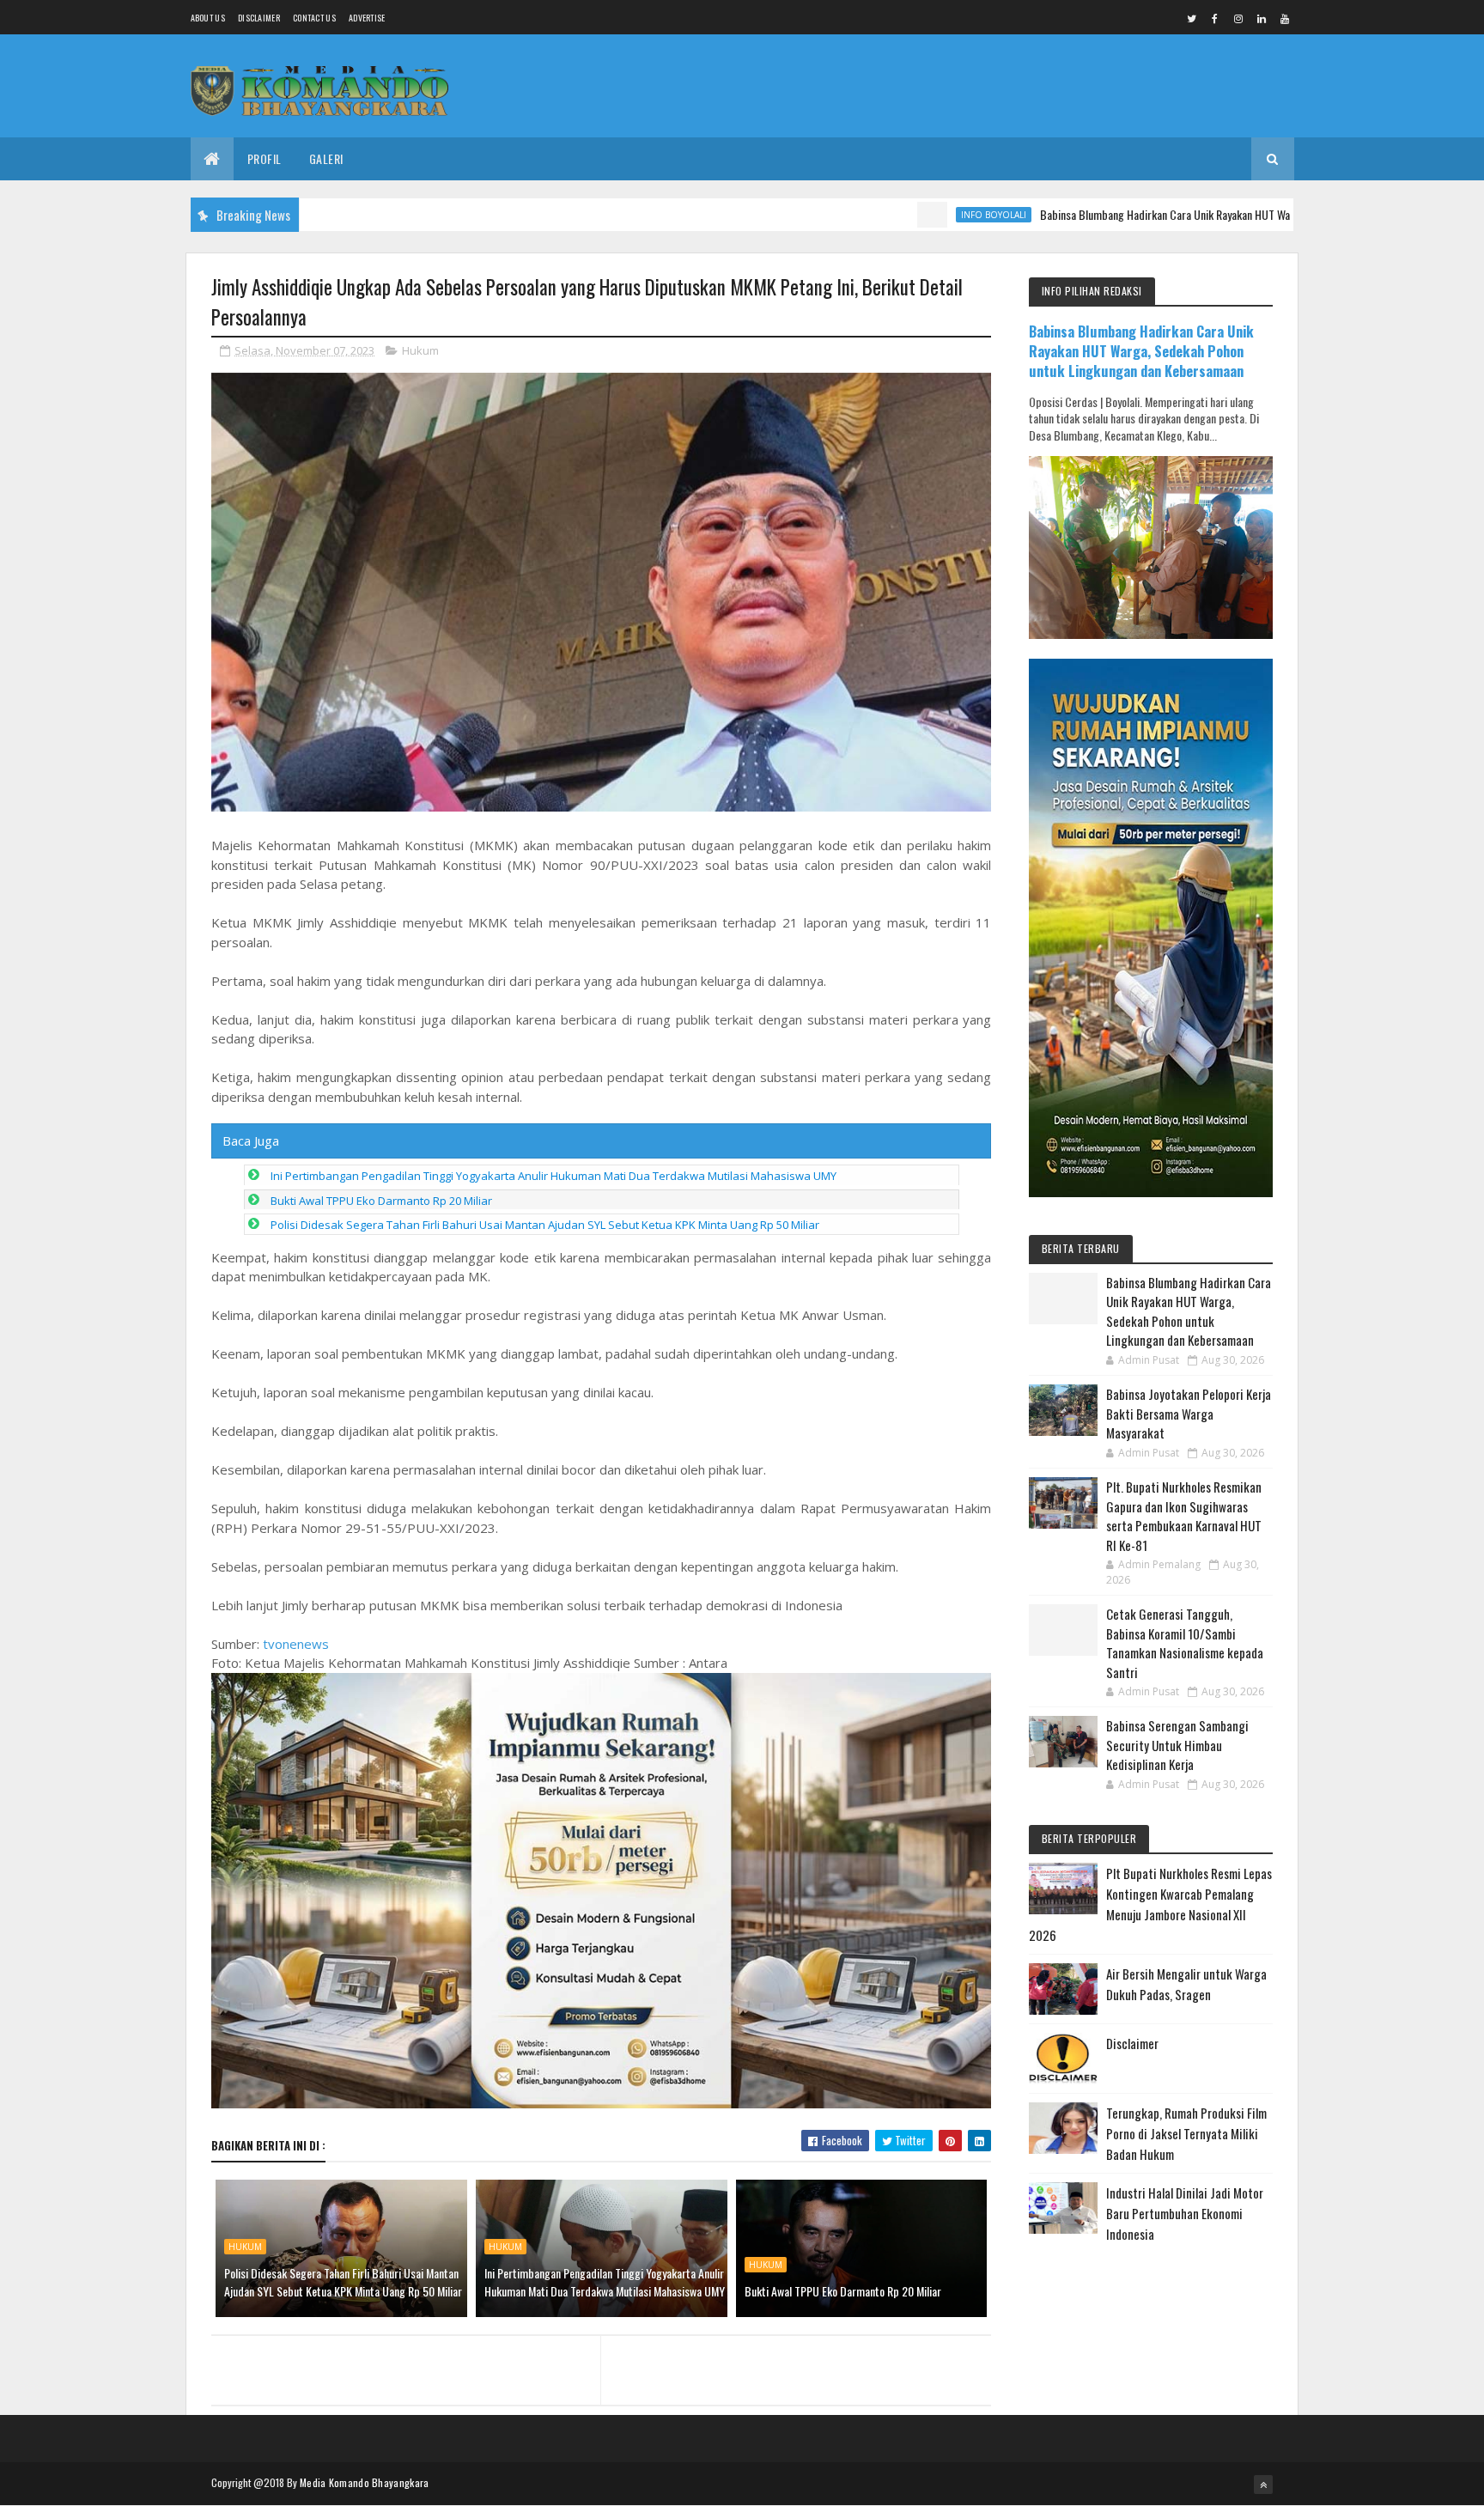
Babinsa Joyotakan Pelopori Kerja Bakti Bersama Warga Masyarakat (1189, 1413)
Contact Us (314, 18)
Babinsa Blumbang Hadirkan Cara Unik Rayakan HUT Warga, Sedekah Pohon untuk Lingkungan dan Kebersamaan (1195, 214)
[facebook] (1215, 18)
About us (208, 18)
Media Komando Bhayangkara (365, 2482)
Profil (265, 158)
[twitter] (1192, 18)
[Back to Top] (1263, 2485)
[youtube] (1285, 18)
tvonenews (296, 1644)
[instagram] (1238, 18)
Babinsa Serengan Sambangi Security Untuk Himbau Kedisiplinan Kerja (1177, 1745)
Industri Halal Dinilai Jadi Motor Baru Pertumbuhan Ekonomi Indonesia (1185, 2213)
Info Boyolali (898, 215)
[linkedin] (1262, 18)
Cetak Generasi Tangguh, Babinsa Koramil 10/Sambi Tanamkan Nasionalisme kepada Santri (1185, 1643)
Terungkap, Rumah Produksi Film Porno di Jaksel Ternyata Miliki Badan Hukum (1186, 2133)
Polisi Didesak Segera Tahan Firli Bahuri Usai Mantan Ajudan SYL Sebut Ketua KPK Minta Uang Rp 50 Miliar (545, 1225)
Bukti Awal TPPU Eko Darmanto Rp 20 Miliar (381, 1201)
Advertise (367, 18)
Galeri (326, 158)
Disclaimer (259, 18)
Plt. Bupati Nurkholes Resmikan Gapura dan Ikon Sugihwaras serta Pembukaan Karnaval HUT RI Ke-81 (1184, 1516)
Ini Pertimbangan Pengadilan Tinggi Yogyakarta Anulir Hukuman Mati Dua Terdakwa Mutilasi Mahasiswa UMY (553, 1176)
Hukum (420, 350)
